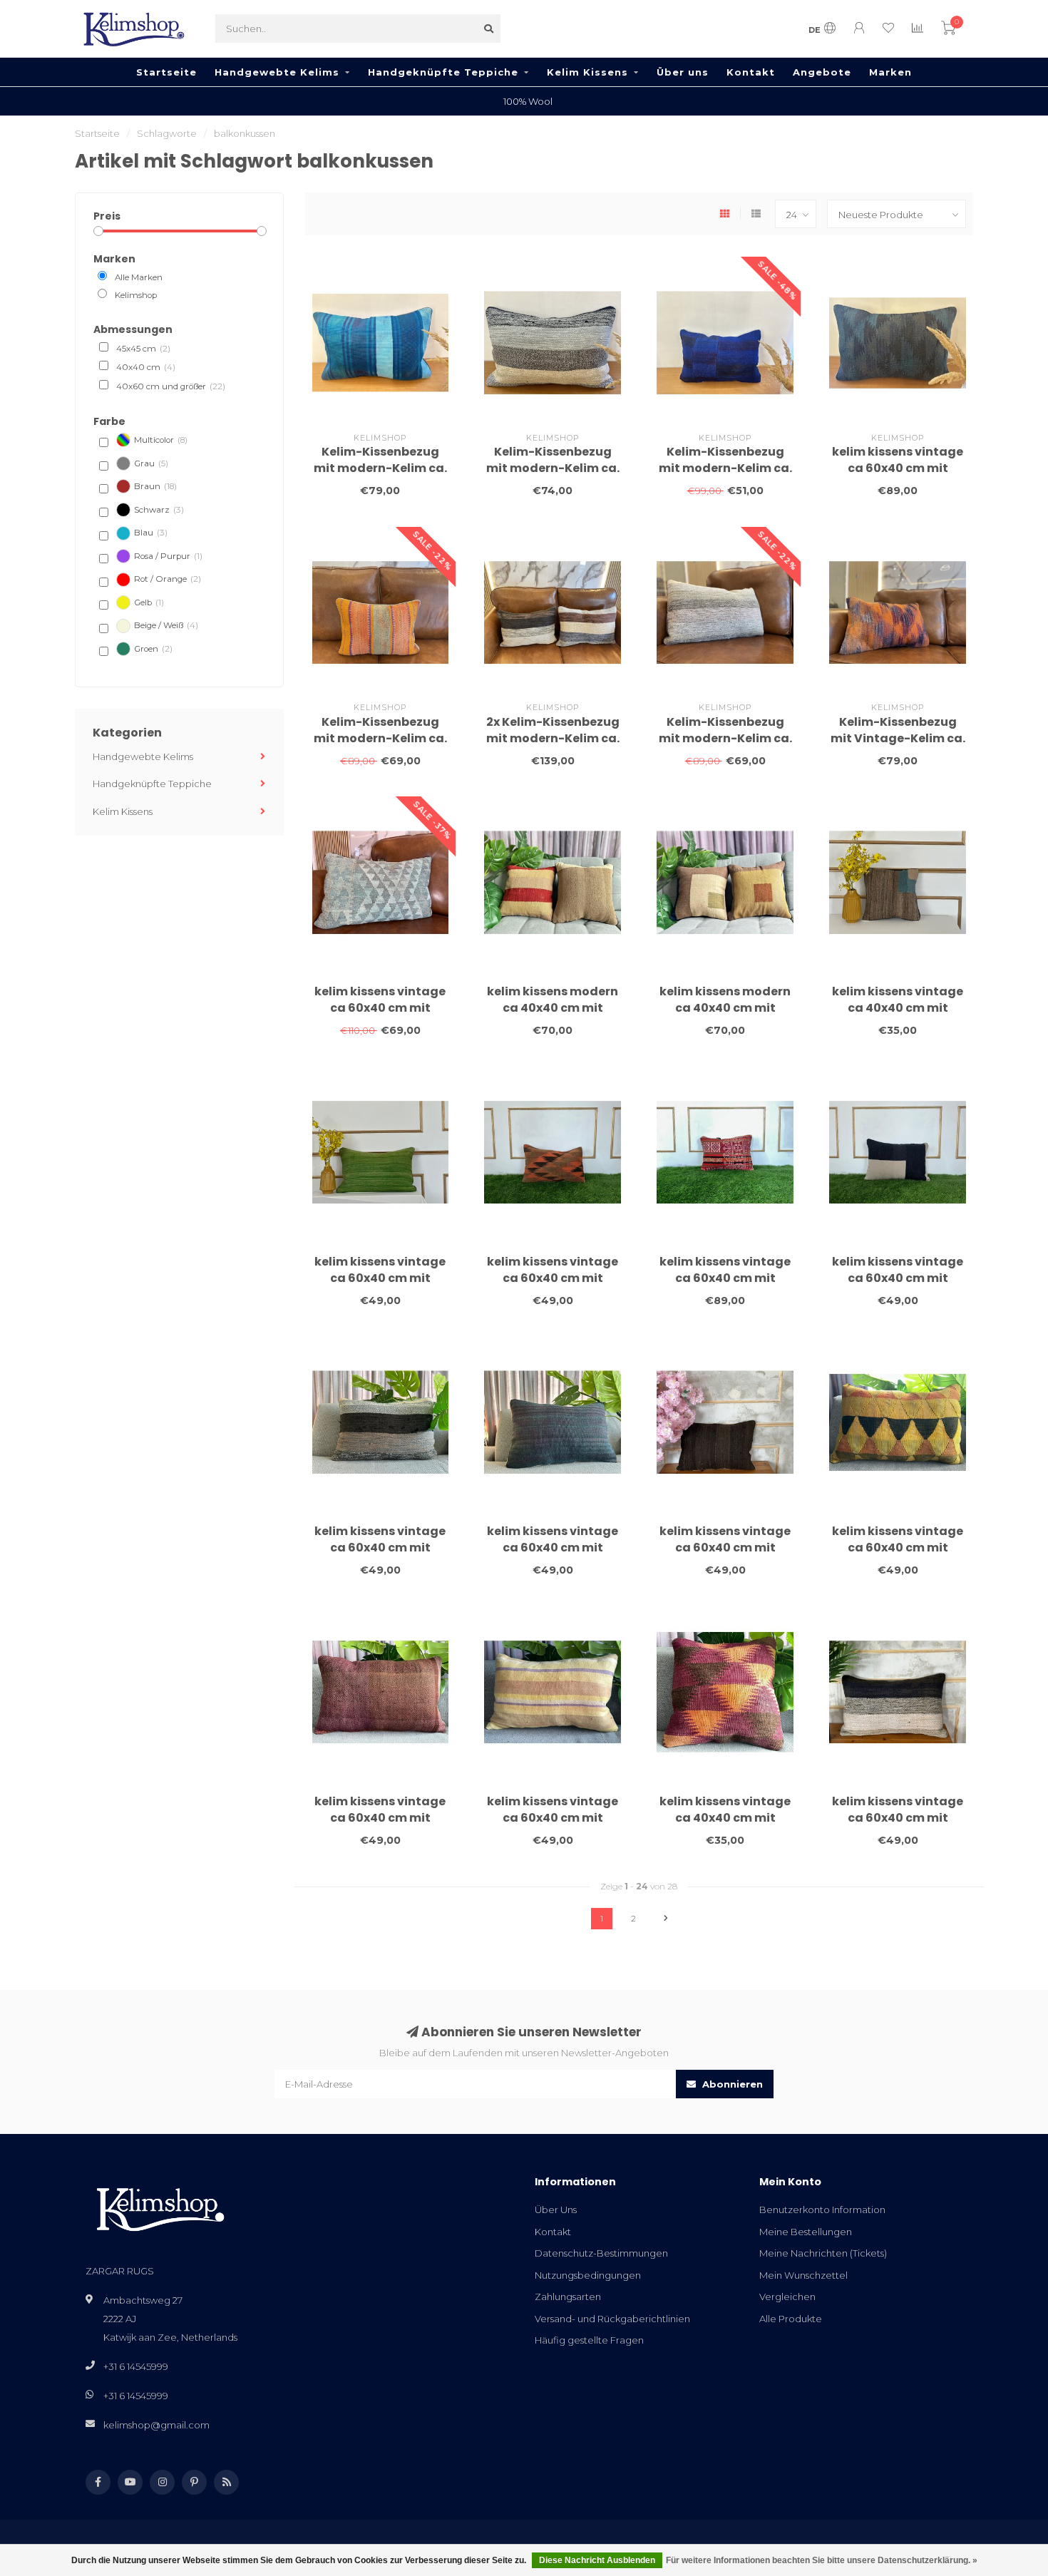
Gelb (149, 602)
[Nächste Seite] (666, 1919)
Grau (151, 463)
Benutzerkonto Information (822, 2210)
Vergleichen (787, 2297)
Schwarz (159, 510)
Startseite (166, 72)
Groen (153, 649)
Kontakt (751, 72)
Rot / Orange (168, 579)
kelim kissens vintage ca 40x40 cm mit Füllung (898, 1008)
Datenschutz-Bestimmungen (601, 2253)
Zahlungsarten (568, 2297)
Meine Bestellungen (806, 2232)
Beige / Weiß (166, 625)
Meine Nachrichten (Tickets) (823, 2253)
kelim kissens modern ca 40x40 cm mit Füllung (553, 1008)
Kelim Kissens (587, 72)
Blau (151, 533)
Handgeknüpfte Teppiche (443, 72)
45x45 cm (143, 349)
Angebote (822, 72)
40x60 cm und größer (171, 386)
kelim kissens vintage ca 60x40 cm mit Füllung (898, 468)
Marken (890, 72)
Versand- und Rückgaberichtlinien (612, 2319)
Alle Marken (139, 277)
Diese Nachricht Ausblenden (597, 2560)
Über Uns (556, 2210)
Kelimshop (136, 295)
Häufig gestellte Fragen (589, 2340)
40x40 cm (146, 367)
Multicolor (161, 440)
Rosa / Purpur (168, 556)
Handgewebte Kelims (277, 72)
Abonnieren (731, 2084)
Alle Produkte (791, 2319)
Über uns (683, 72)
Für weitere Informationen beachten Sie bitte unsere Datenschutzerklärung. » (822, 2560)
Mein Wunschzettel (803, 2275)
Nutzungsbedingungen (588, 2275)
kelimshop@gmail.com (156, 2425)
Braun (155, 486)
